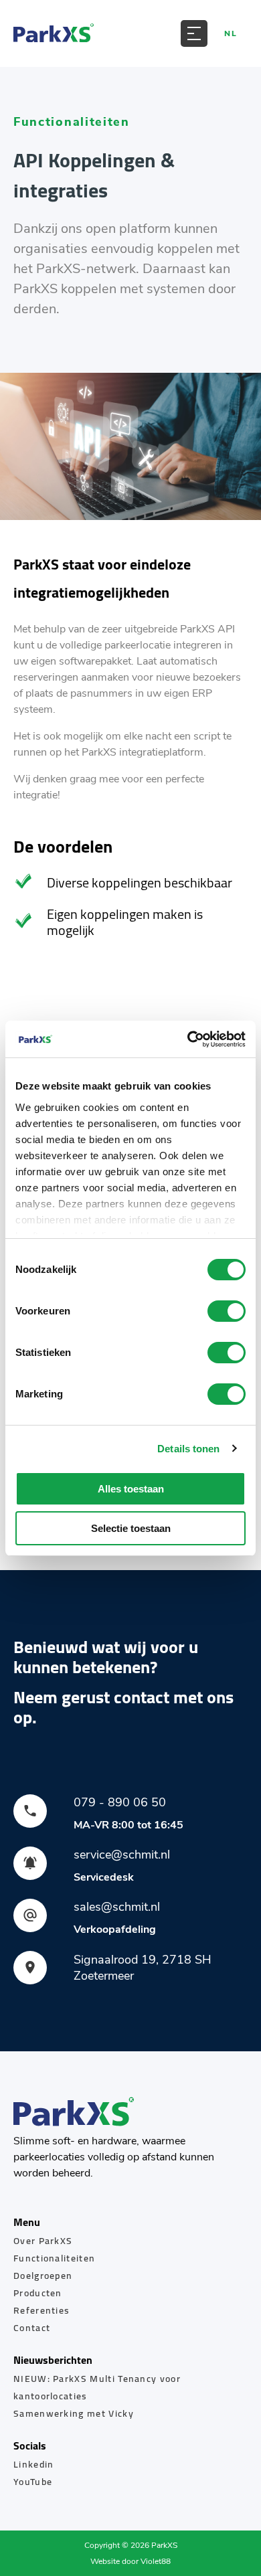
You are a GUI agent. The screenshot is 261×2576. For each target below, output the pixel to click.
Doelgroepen (43, 2276)
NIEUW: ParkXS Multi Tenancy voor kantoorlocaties (97, 2387)
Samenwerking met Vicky (74, 2413)
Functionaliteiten (54, 2258)
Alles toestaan (131, 1489)
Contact (32, 2328)
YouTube (33, 2482)
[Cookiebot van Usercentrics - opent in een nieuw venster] (188, 1039)
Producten (38, 2293)
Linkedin (33, 2464)
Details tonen (188, 1449)
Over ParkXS (43, 2241)
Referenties (41, 2310)
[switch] (227, 1311)
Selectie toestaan (131, 1528)
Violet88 (156, 2561)
